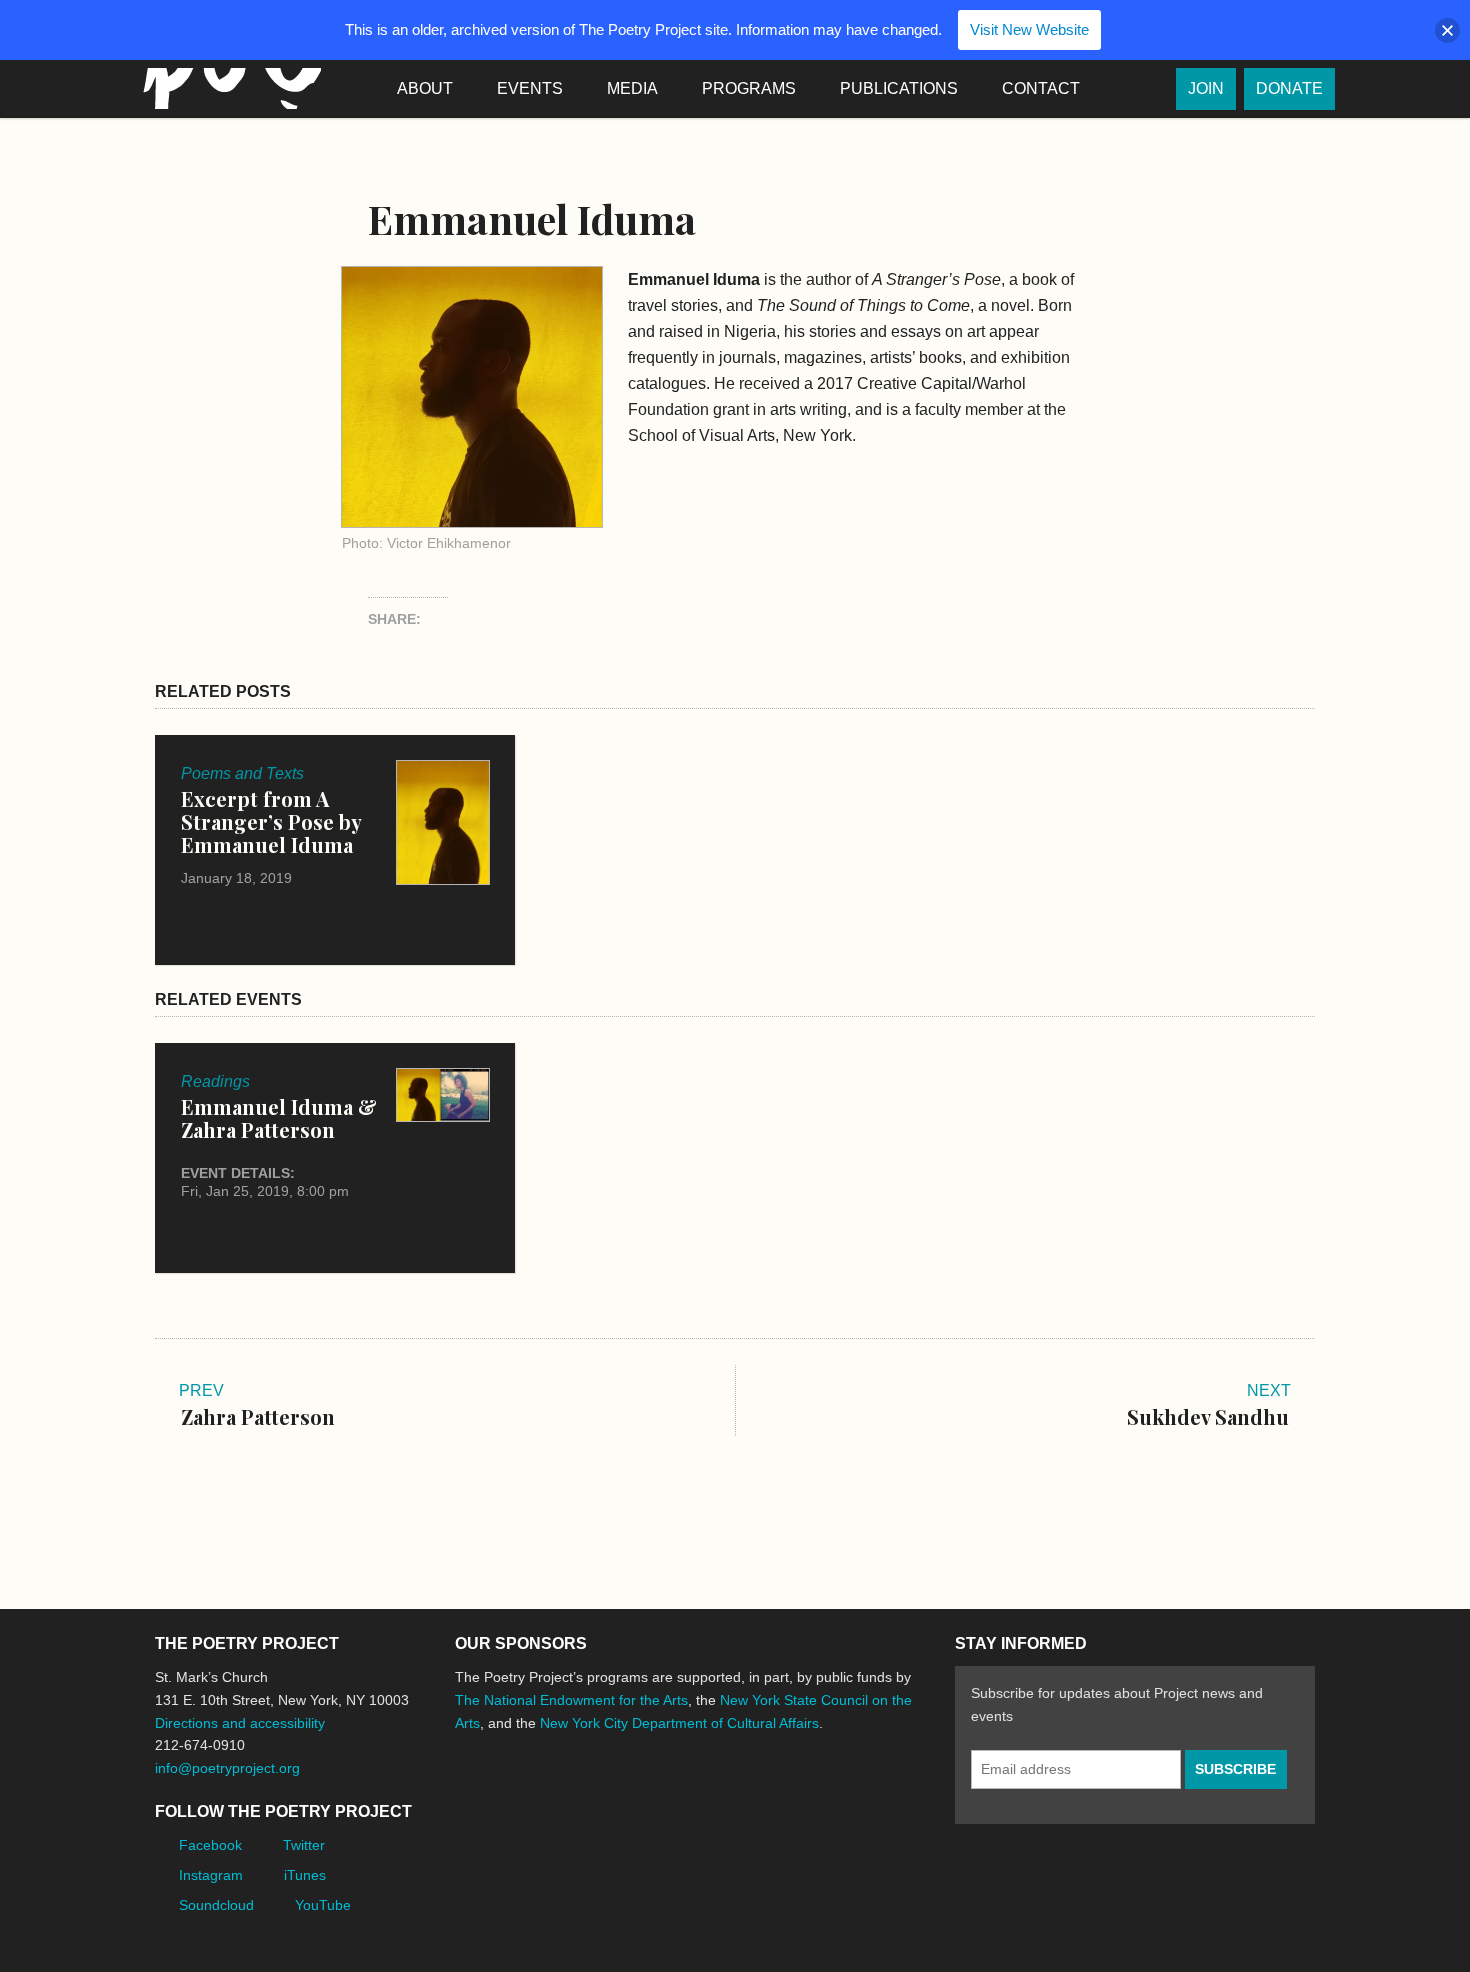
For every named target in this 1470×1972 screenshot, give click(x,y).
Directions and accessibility (240, 1723)
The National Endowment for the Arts (571, 1700)
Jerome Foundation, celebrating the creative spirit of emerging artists (640, 1798)
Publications (899, 88)
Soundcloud (216, 1905)
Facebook (210, 1845)
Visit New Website (1029, 29)
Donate (1289, 88)
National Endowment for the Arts (510, 1797)
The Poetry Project (228, 88)
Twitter (304, 1845)
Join (1206, 88)
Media (632, 88)
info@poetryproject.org (227, 1768)
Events (530, 88)
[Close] (1447, 30)
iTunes (305, 1875)
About (425, 88)
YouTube (323, 1905)
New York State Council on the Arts (747, 1797)
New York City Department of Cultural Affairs (679, 1723)
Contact (1041, 88)
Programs (749, 88)
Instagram (211, 1875)
